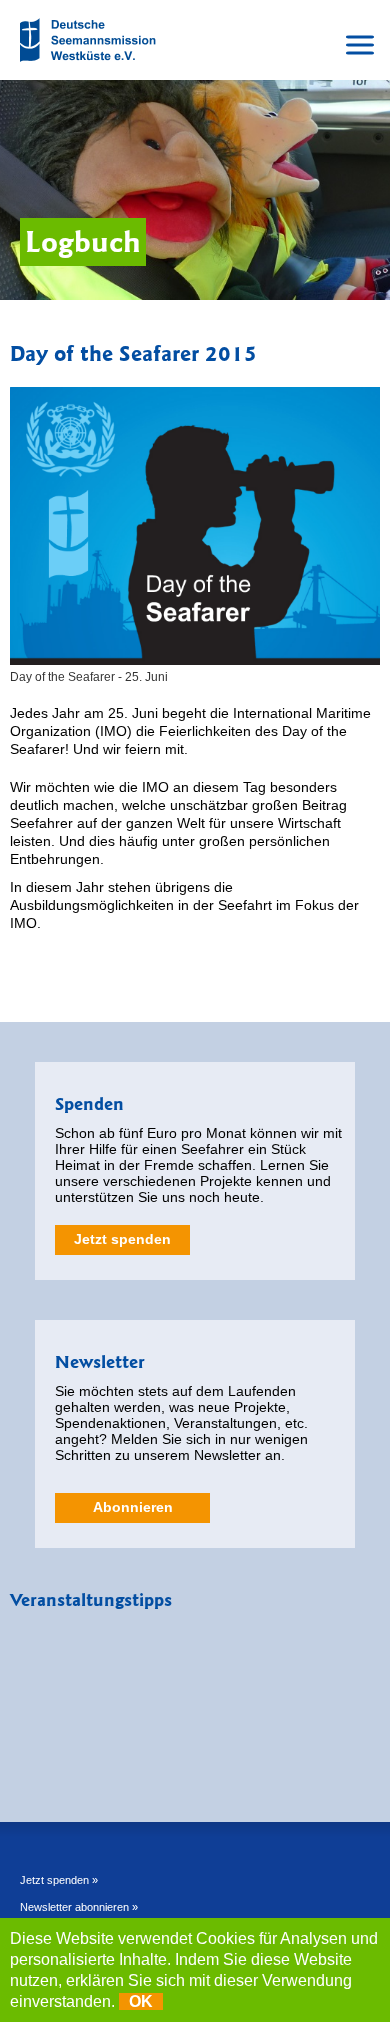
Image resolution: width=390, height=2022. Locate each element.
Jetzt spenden (122, 1239)
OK (141, 2001)
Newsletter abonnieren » (79, 1907)
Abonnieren (133, 1507)
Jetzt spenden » (59, 1880)
